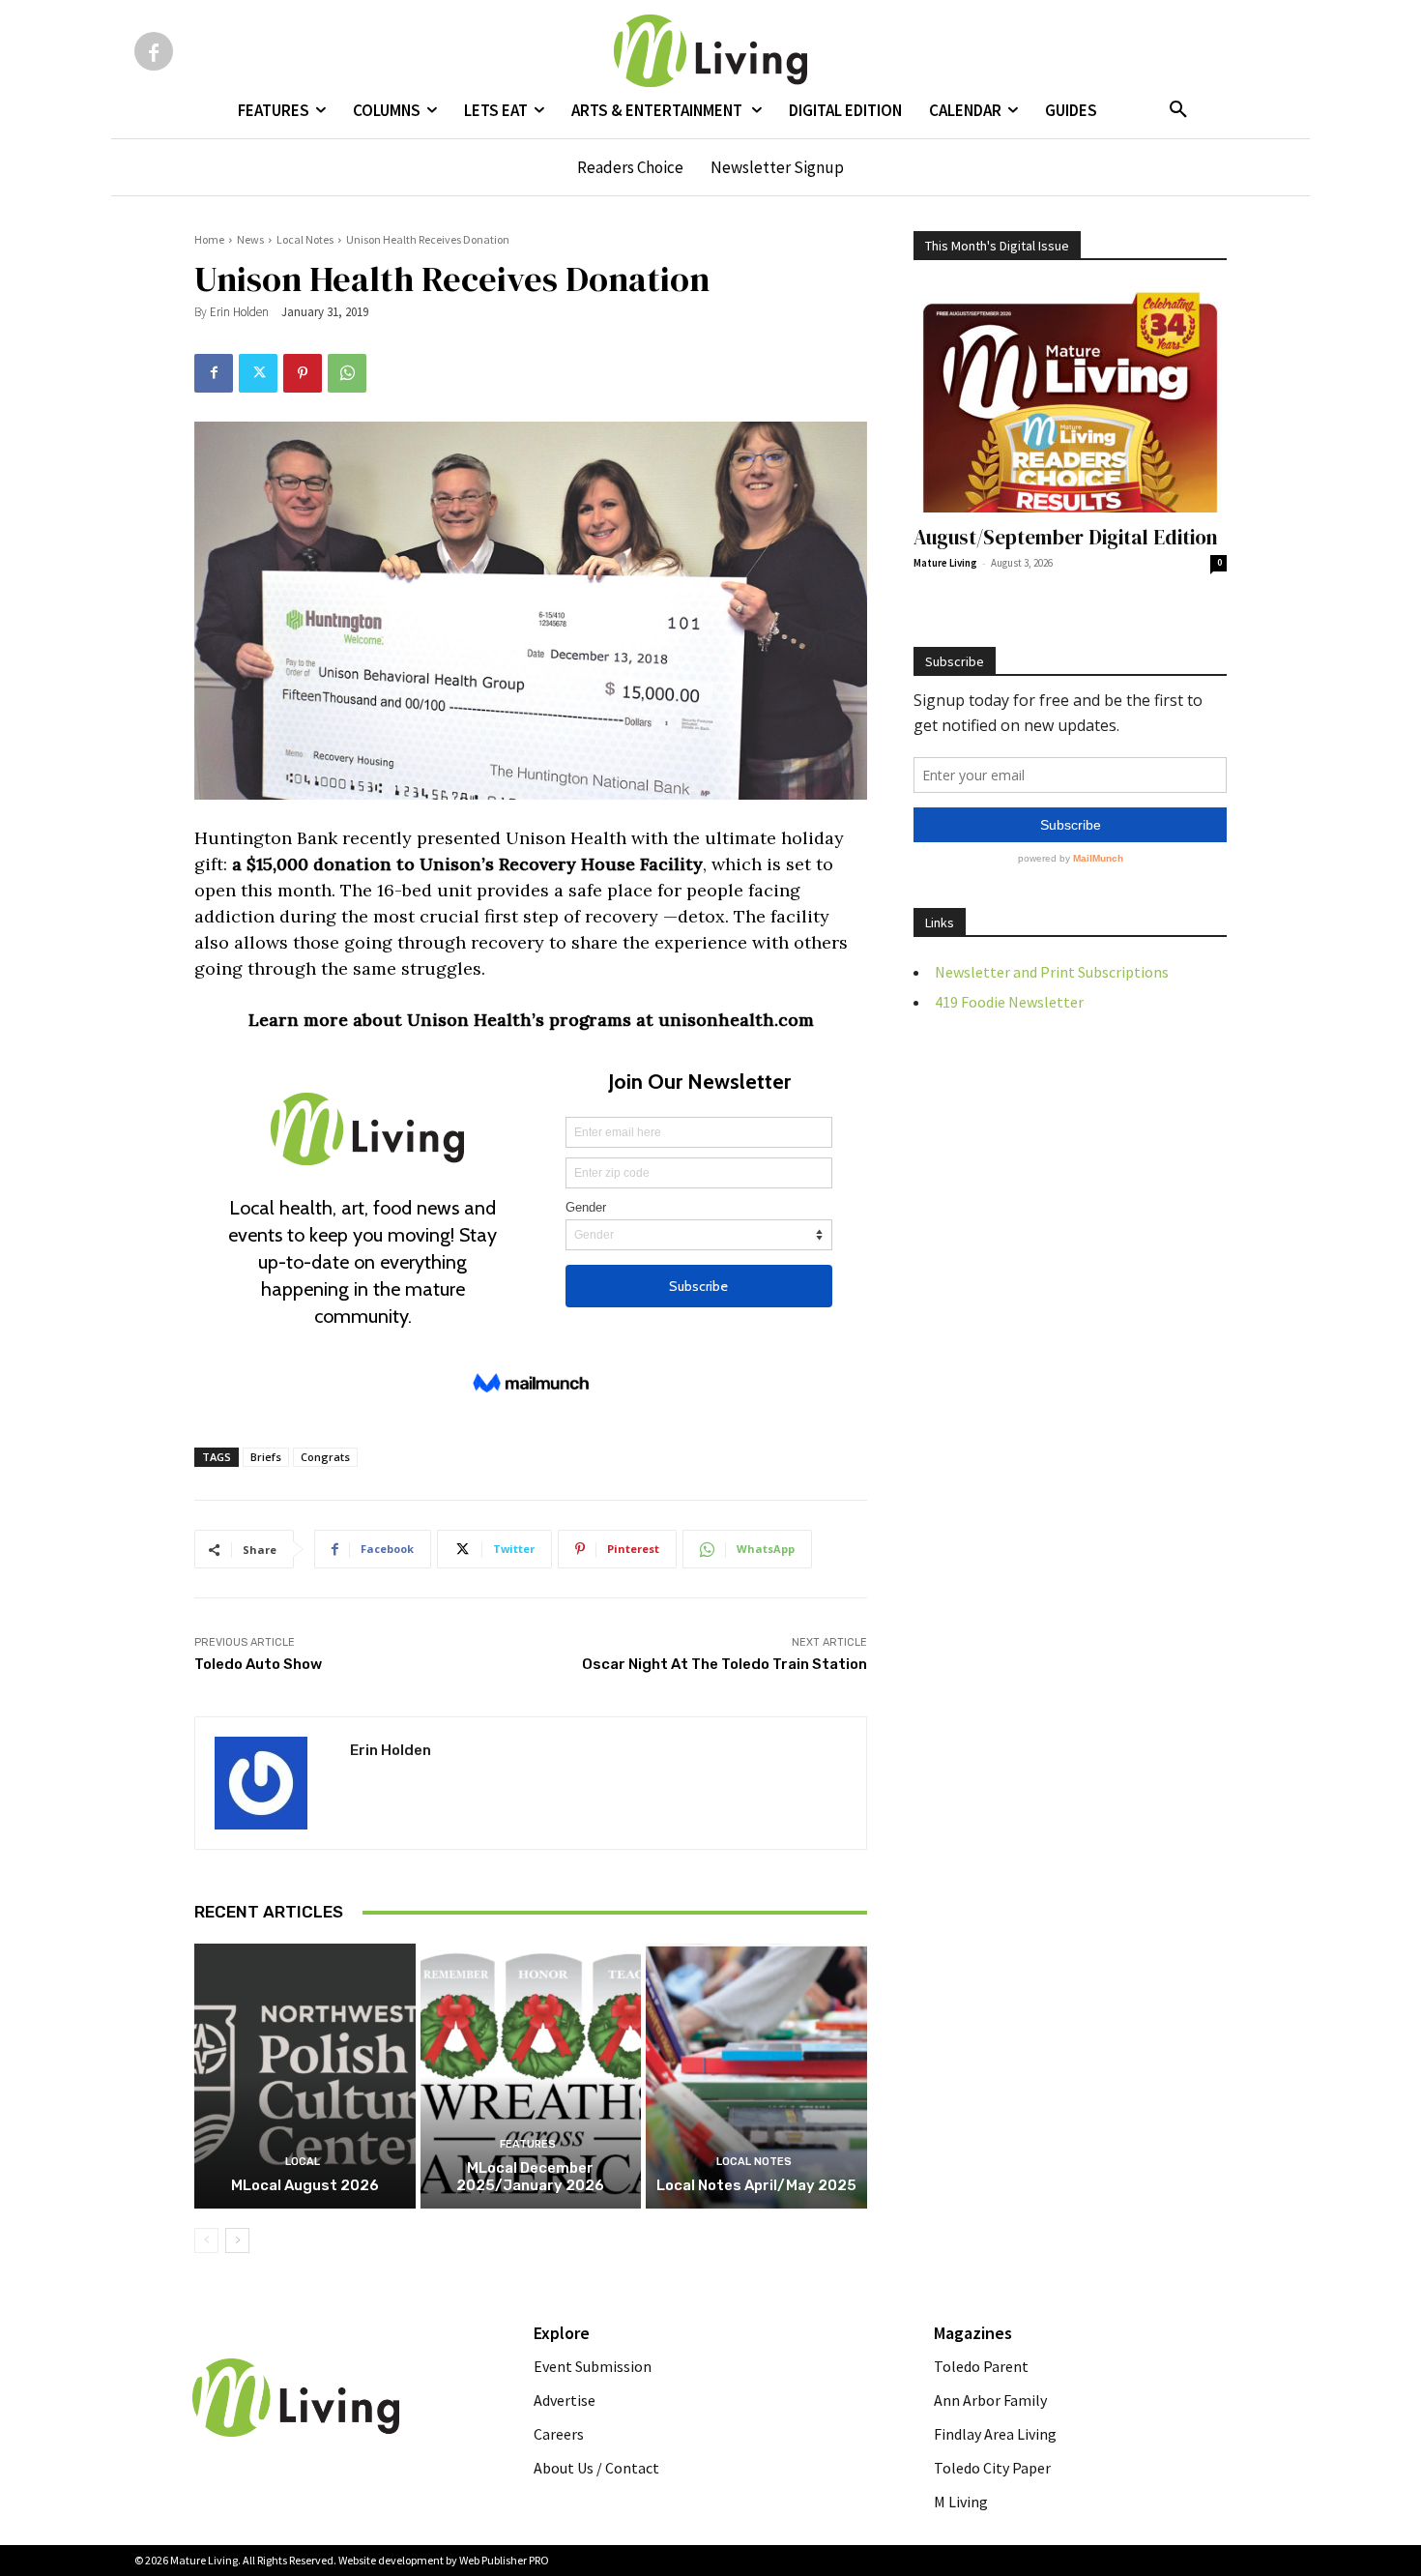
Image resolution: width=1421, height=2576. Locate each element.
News (250, 239)
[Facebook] (154, 51)
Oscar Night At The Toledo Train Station (725, 1664)
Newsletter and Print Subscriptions (1052, 972)
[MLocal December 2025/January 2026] (531, 2076)
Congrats (325, 1457)
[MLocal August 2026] (305, 2076)
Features (528, 2144)
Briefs (266, 1457)
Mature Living (945, 563)
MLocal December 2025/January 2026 (530, 2177)
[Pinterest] (303, 373)
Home (209, 239)
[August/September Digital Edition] (1070, 399)
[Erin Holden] (273, 1783)
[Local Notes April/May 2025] (756, 2076)
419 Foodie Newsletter (1009, 1002)
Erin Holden (239, 312)
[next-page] (237, 2240)
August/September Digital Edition (1066, 537)
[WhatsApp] (347, 373)
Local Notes (305, 239)
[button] (1178, 110)
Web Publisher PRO (504, 2560)
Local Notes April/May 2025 (756, 2185)
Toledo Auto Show (258, 1664)
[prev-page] (206, 2240)
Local (303, 2162)
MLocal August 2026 (305, 2185)
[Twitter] (258, 373)
